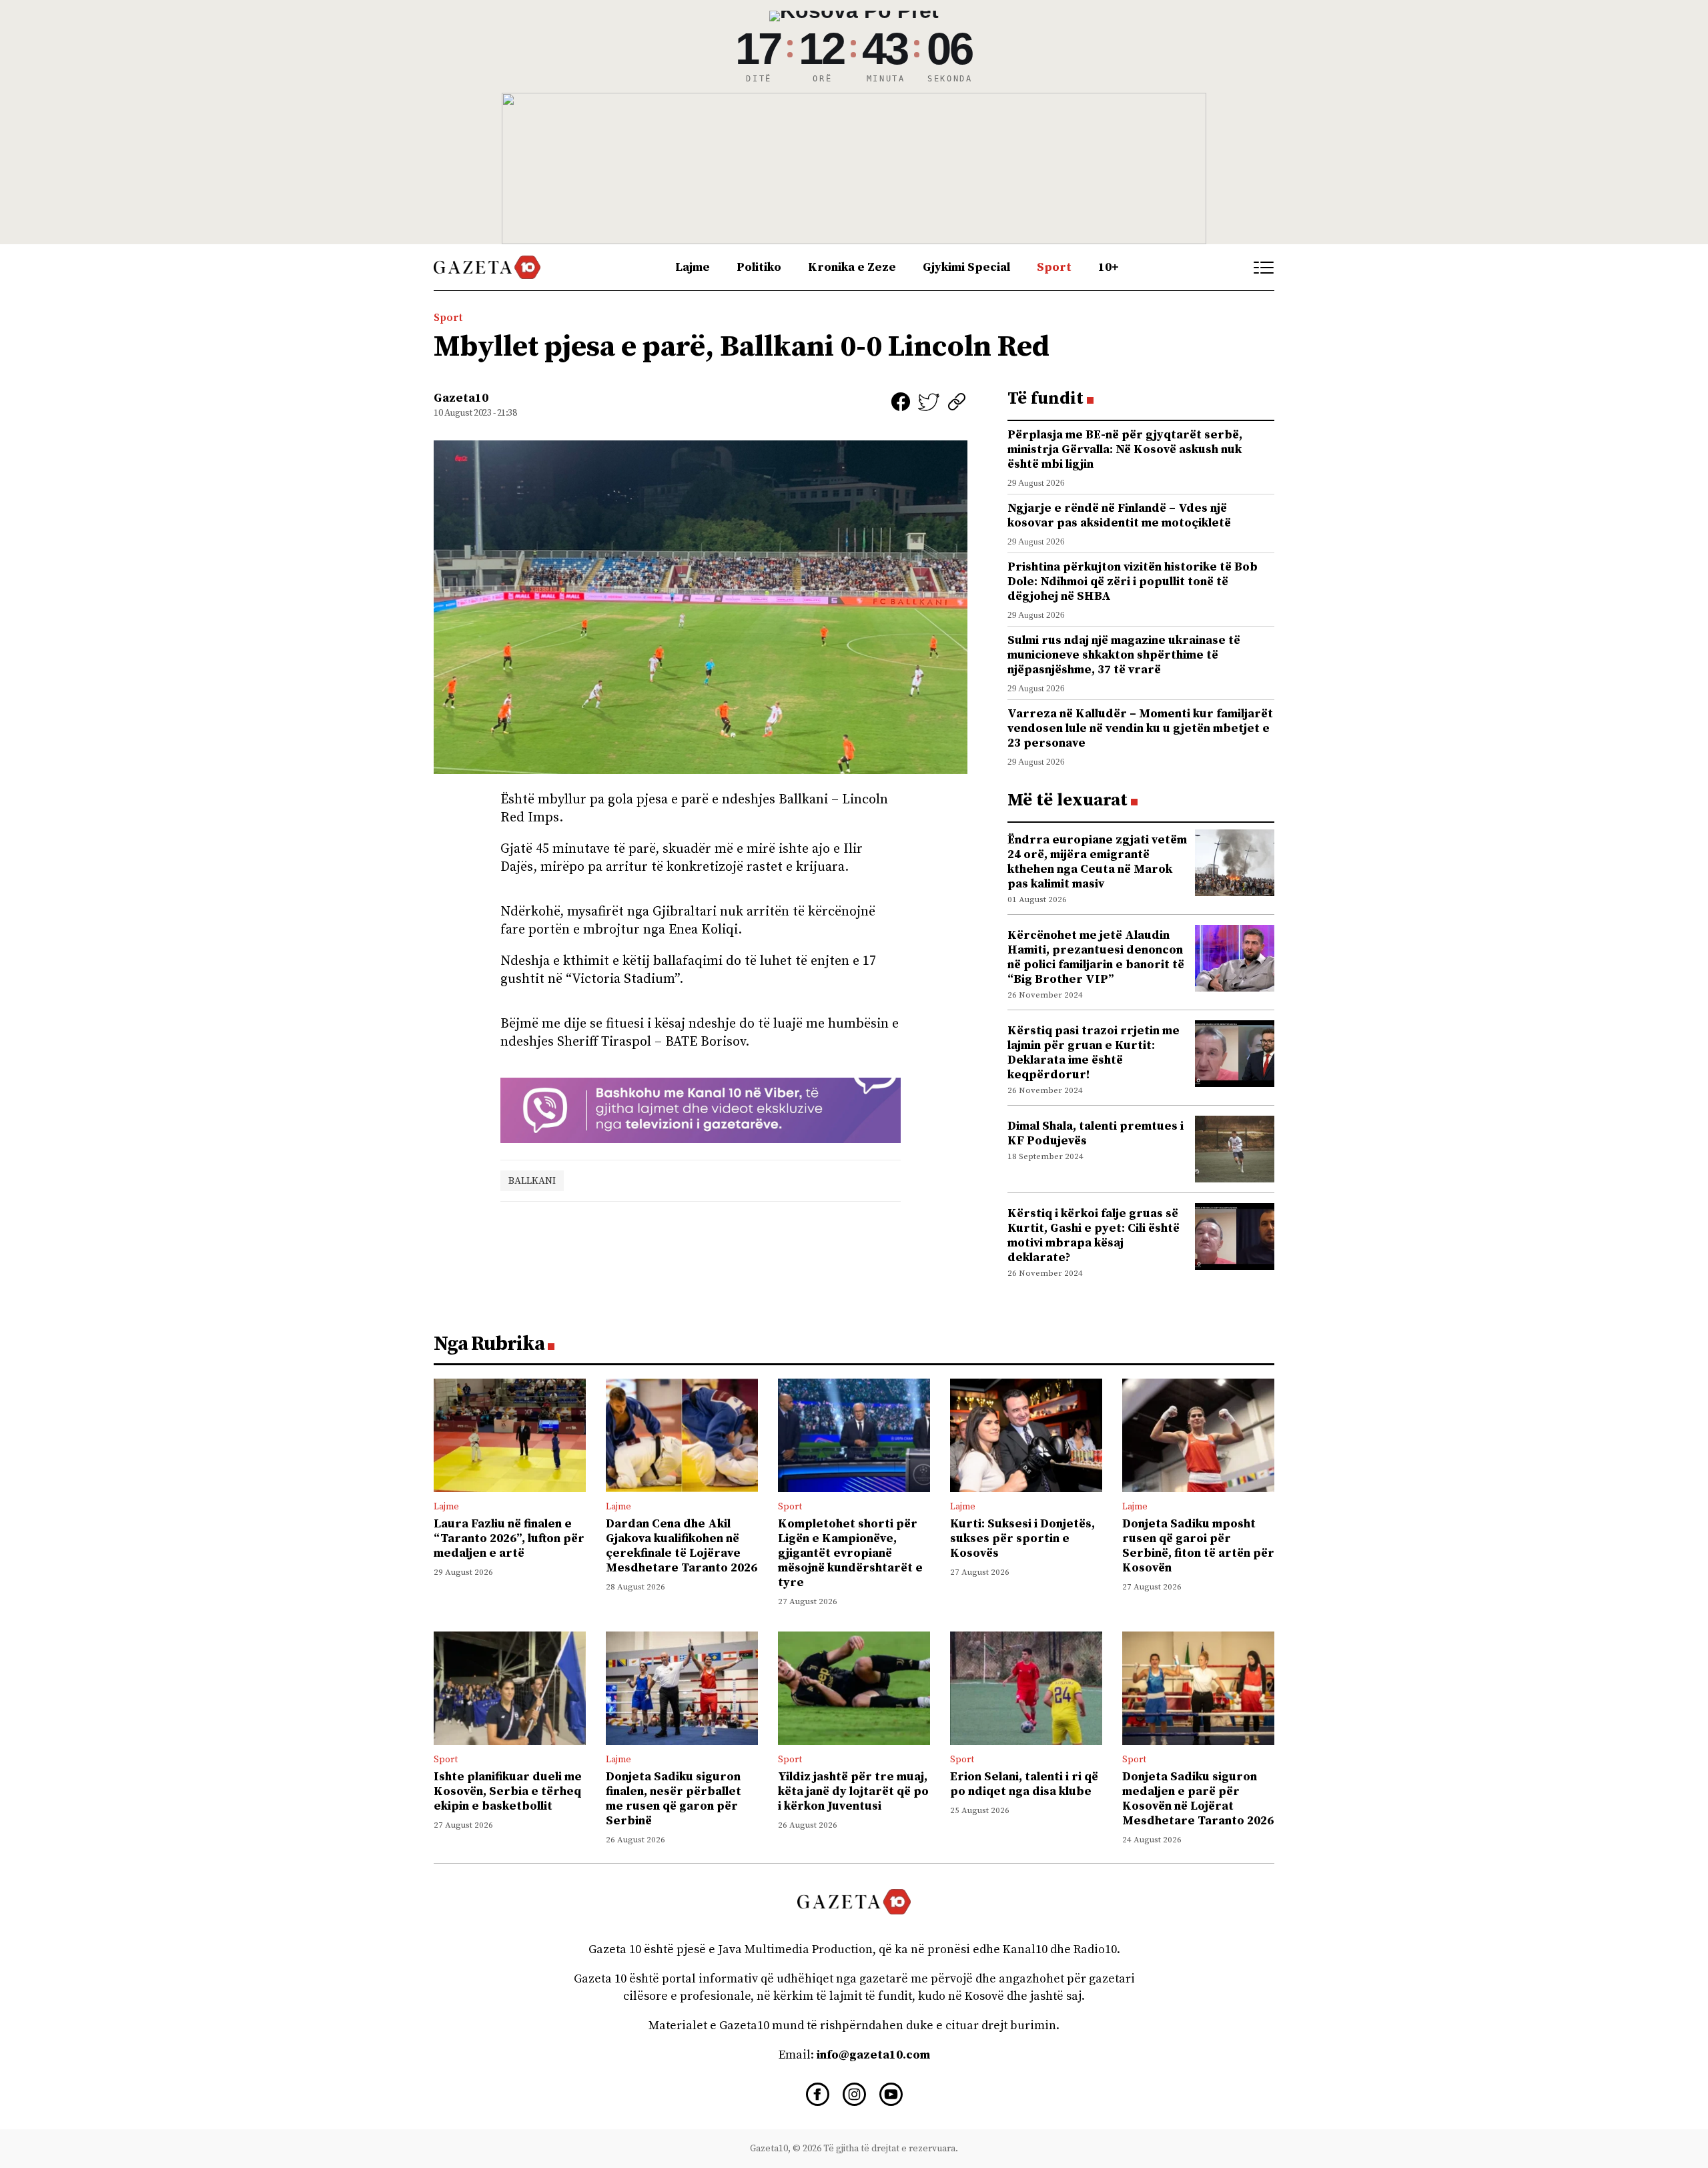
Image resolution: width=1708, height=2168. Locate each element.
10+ (1109, 267)
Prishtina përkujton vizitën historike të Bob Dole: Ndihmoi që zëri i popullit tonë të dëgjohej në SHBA (1133, 582)
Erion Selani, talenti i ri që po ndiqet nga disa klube (1024, 1784)
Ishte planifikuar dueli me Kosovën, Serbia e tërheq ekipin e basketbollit (508, 1791)
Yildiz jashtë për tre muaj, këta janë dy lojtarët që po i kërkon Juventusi (853, 1791)
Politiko (759, 267)
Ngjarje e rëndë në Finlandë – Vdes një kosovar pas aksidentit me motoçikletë (1119, 515)
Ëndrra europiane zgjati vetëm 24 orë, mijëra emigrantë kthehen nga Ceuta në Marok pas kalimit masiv (1097, 862)
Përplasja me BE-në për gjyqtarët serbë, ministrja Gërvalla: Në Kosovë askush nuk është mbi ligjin (1125, 449)
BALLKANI (532, 1181)
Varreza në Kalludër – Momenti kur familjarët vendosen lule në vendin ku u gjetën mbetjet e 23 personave (1140, 728)
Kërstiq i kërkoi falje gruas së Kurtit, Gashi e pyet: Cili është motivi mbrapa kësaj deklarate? (1094, 1235)
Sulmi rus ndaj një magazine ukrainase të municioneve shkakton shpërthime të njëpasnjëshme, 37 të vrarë (1124, 655)
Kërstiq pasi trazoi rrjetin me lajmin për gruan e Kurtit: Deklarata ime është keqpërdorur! (1094, 1053)
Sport (1054, 267)
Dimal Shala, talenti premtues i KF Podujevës (1096, 1133)
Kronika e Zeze (852, 267)
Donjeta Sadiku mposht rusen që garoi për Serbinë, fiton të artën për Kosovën (1198, 1546)
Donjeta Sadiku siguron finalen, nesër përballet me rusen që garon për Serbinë (674, 1799)
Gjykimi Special (966, 267)
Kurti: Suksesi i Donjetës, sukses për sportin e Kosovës (1022, 1538)
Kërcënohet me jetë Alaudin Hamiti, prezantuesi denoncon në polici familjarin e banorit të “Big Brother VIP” (1096, 957)
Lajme (693, 267)
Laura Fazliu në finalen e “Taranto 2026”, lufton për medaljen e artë (509, 1538)
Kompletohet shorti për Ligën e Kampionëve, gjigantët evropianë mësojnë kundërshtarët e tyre (850, 1553)
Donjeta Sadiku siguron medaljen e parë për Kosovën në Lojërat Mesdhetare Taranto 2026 (1198, 1799)
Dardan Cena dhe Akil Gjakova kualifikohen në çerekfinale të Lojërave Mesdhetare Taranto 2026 (682, 1546)
